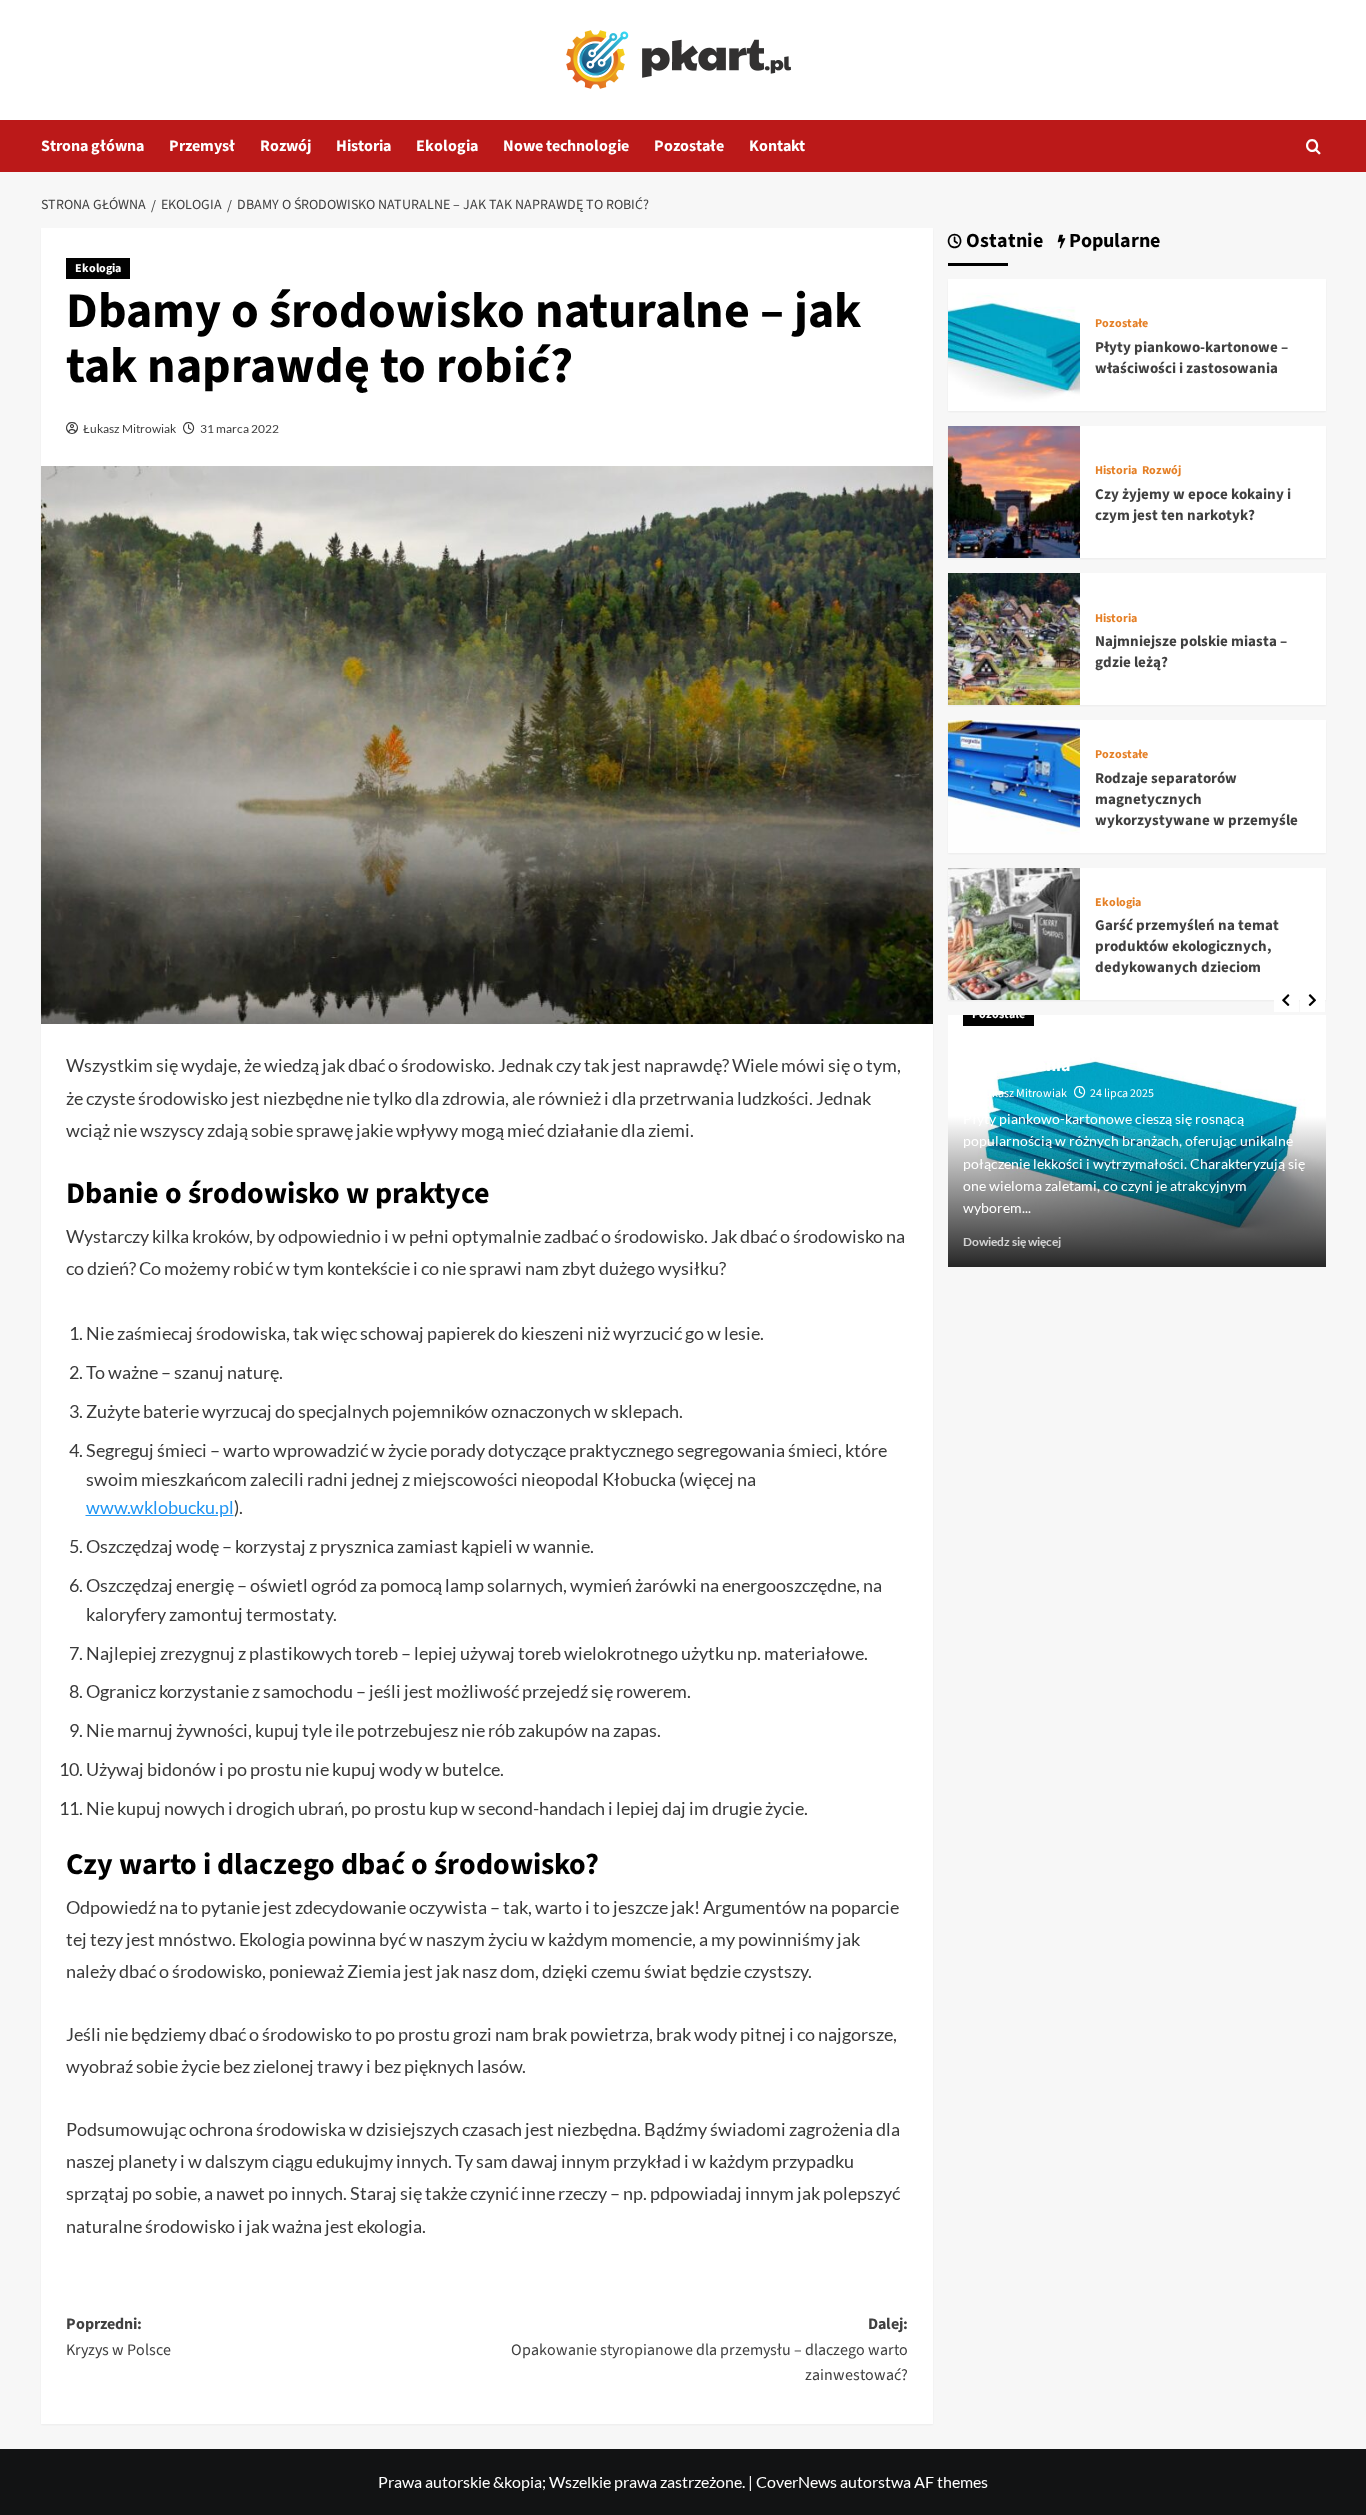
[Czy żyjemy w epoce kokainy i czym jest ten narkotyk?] (1014, 489)
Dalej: (709, 2349)
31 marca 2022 (239, 428)
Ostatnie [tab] (1002, 241)
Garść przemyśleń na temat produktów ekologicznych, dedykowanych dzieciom (1187, 946)
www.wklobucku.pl (160, 1507)
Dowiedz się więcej (1012, 1241)
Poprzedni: (118, 2337)
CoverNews (796, 2481)
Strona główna (92, 146)
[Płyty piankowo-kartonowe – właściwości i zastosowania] (1014, 342)
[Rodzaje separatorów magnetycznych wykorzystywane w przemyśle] (1014, 784)
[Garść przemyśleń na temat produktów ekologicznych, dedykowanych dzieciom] (1014, 931)
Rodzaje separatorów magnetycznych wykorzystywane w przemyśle (1196, 799)
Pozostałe (689, 146)
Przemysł (202, 146)
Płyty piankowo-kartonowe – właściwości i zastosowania (1191, 358)
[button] (1313, 146)
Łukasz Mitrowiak (129, 428)
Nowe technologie (566, 146)
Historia (363, 146)
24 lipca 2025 (1122, 1093)
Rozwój (285, 146)
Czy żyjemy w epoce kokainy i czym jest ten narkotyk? (1193, 505)
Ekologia (447, 146)
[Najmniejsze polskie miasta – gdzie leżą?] (1014, 636)
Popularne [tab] (1112, 241)
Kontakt (777, 146)
